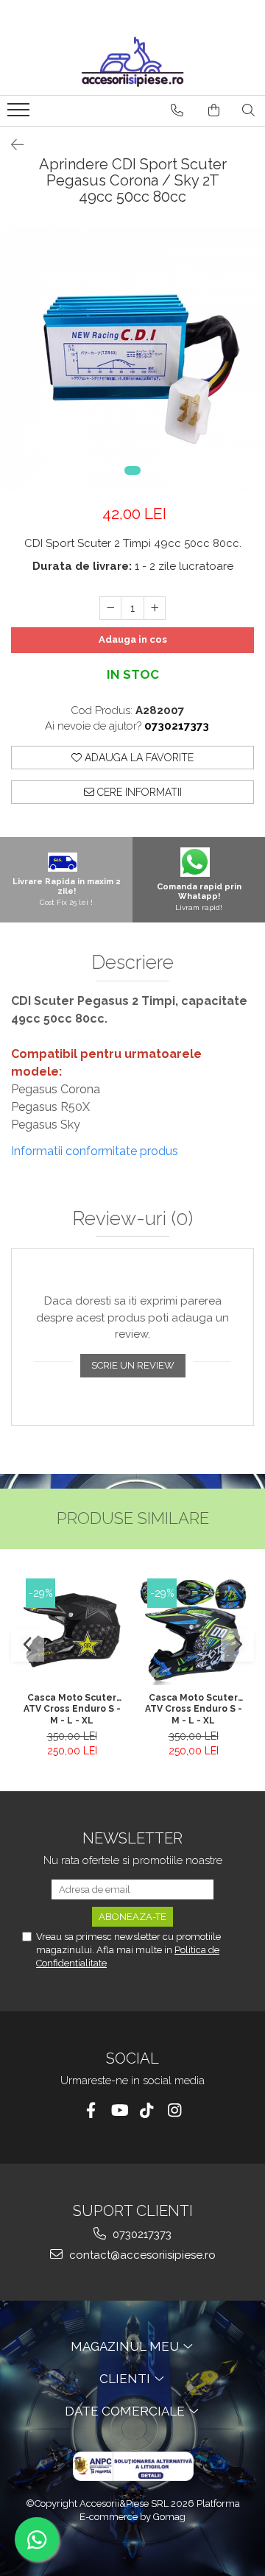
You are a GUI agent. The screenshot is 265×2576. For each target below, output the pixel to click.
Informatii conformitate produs (95, 1151)
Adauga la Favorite (138, 758)
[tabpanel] (132, 359)
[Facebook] (91, 2110)
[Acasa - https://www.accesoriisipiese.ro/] (132, 62)
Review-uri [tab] (132, 1219)
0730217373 (141, 2234)
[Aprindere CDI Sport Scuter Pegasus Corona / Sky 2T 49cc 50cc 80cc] (132, 359)
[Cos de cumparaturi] (214, 110)
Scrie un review (133, 1365)
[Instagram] (175, 2110)
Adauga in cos (133, 639)
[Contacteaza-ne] (177, 110)
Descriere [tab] (132, 963)
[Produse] (20, 114)
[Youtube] (119, 2110)
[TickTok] (147, 2110)
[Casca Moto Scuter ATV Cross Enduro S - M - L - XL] (72, 1632)
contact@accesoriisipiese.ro (141, 2255)
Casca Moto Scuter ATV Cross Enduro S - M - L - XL (72, 1709)
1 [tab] (132, 470)
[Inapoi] (11, 145)
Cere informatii (138, 792)
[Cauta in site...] (248, 110)
